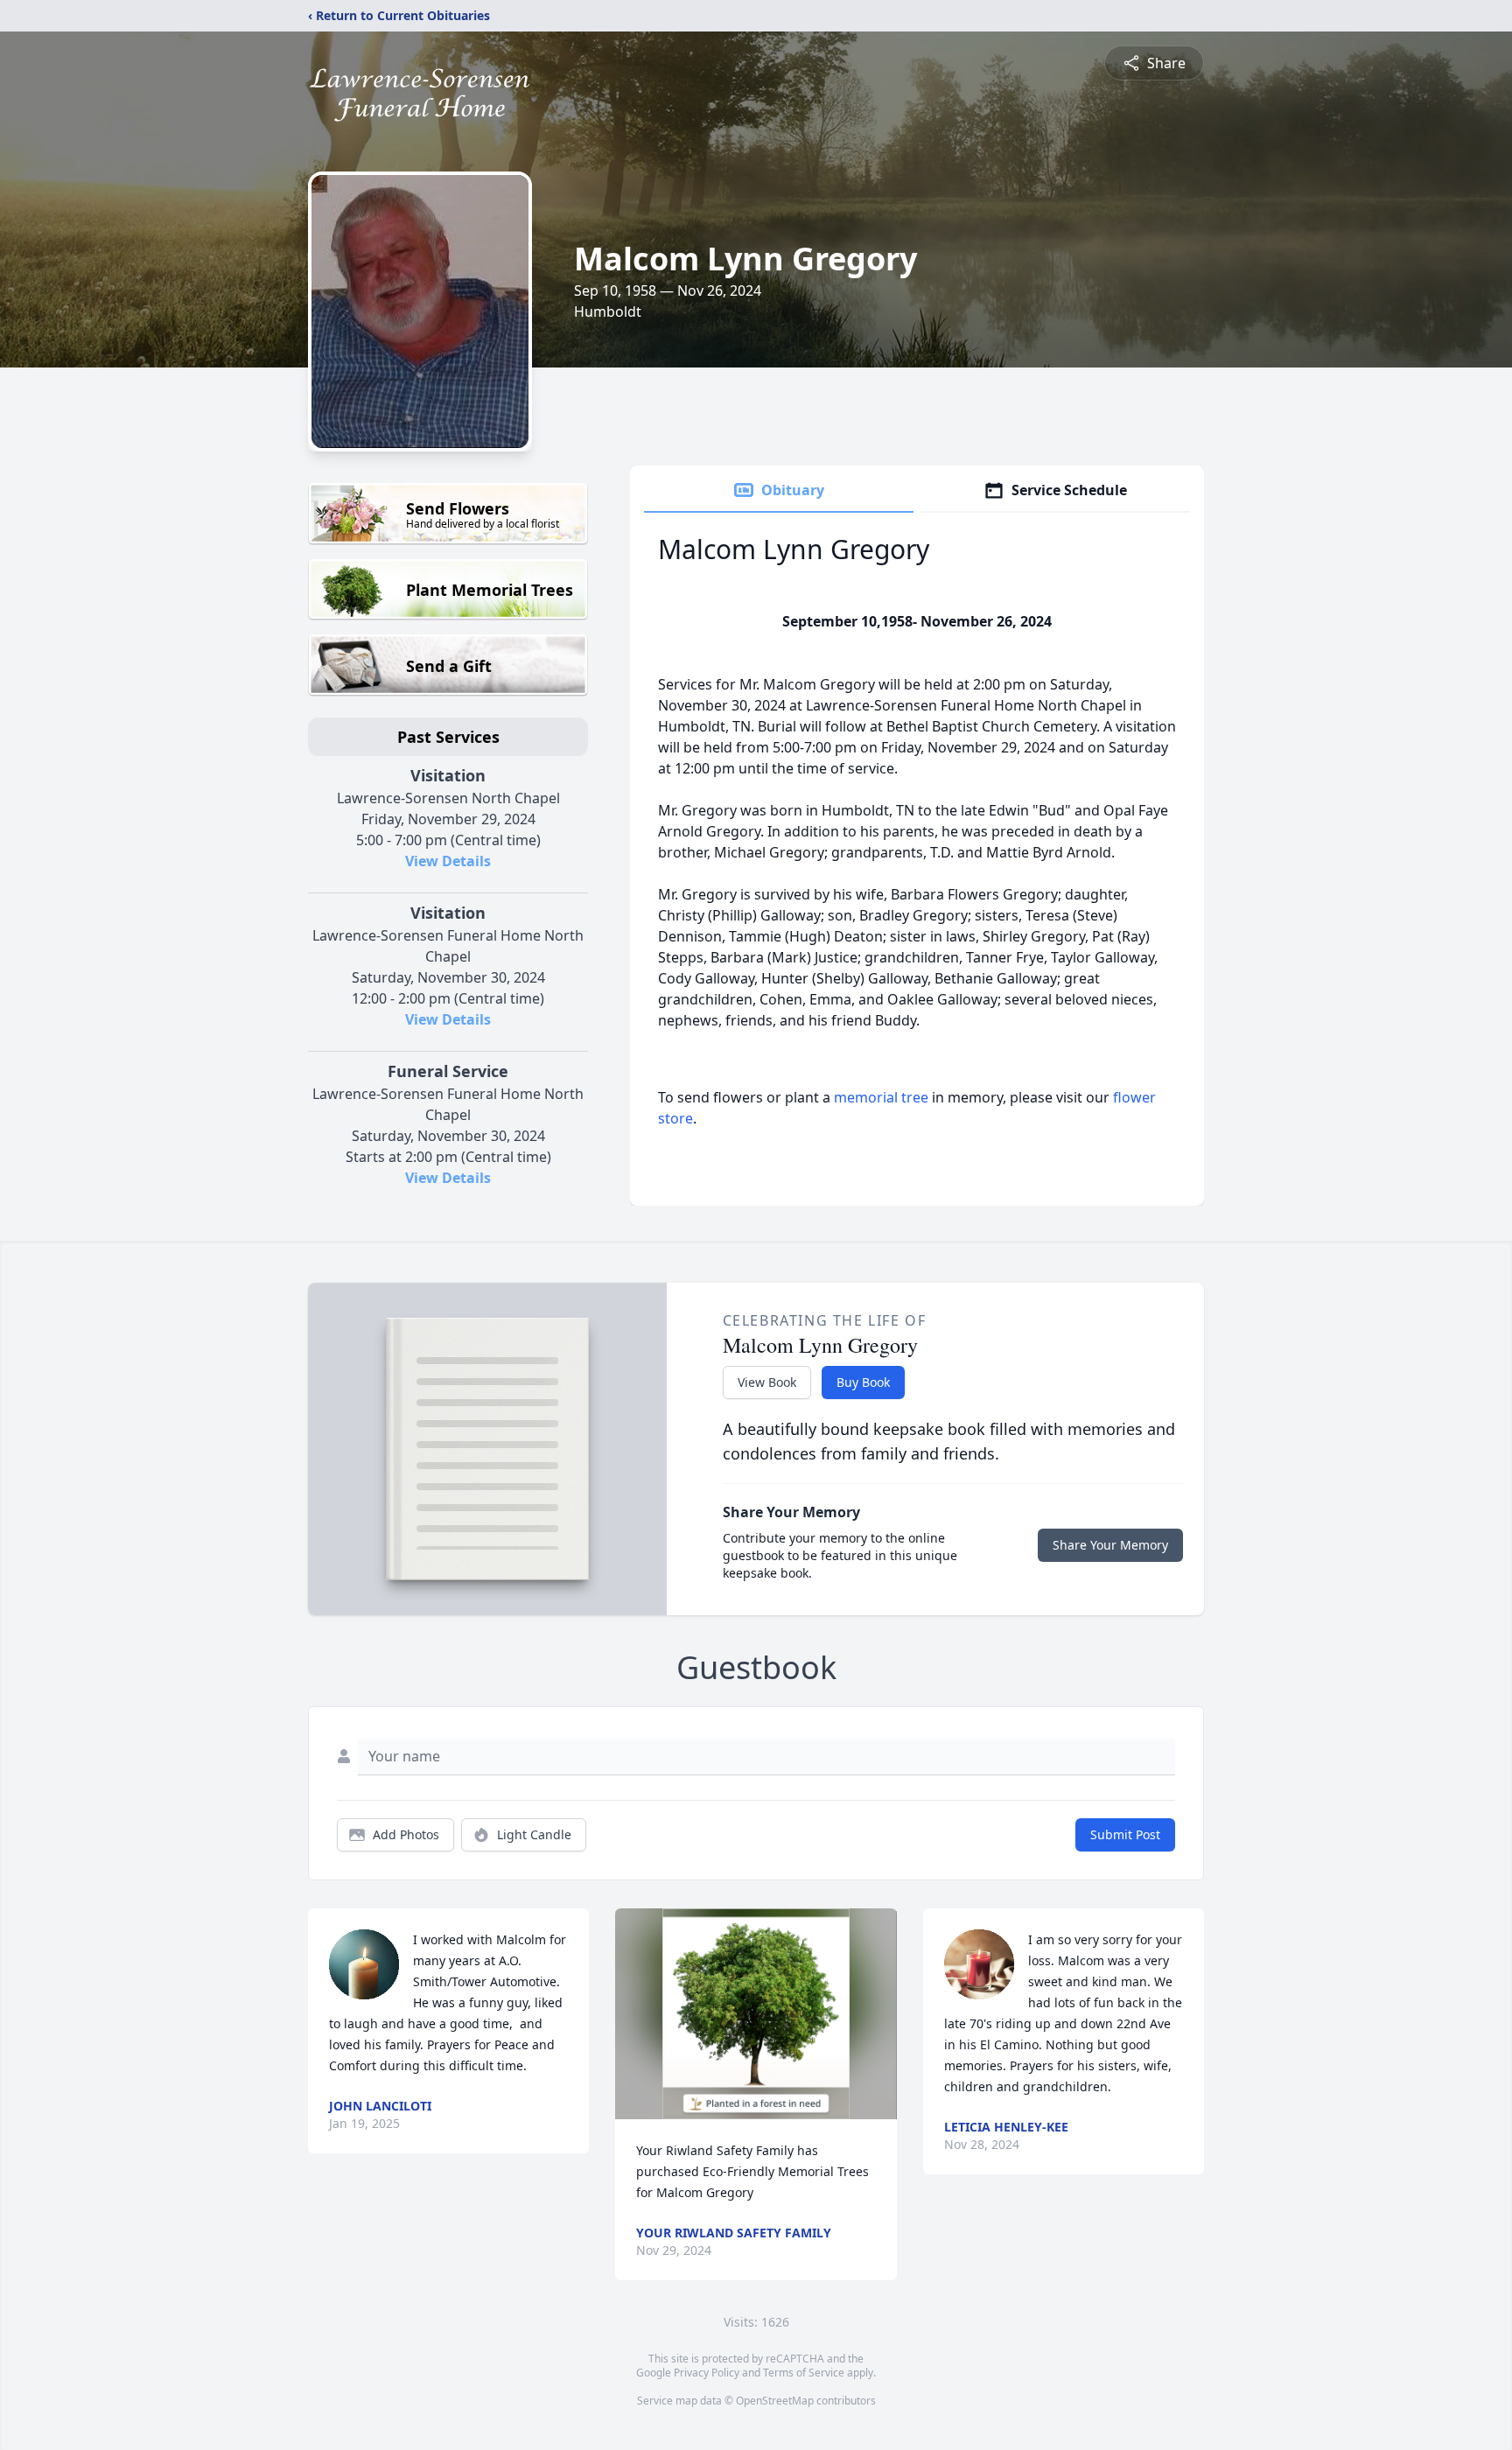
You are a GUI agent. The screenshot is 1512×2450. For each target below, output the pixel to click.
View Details (448, 861)
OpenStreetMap (775, 2401)
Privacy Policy (707, 2373)
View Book (767, 1382)
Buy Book (863, 1382)
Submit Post (1125, 1834)
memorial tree (881, 1097)
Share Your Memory (1110, 1545)
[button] (756, 2014)
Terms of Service (804, 2373)
